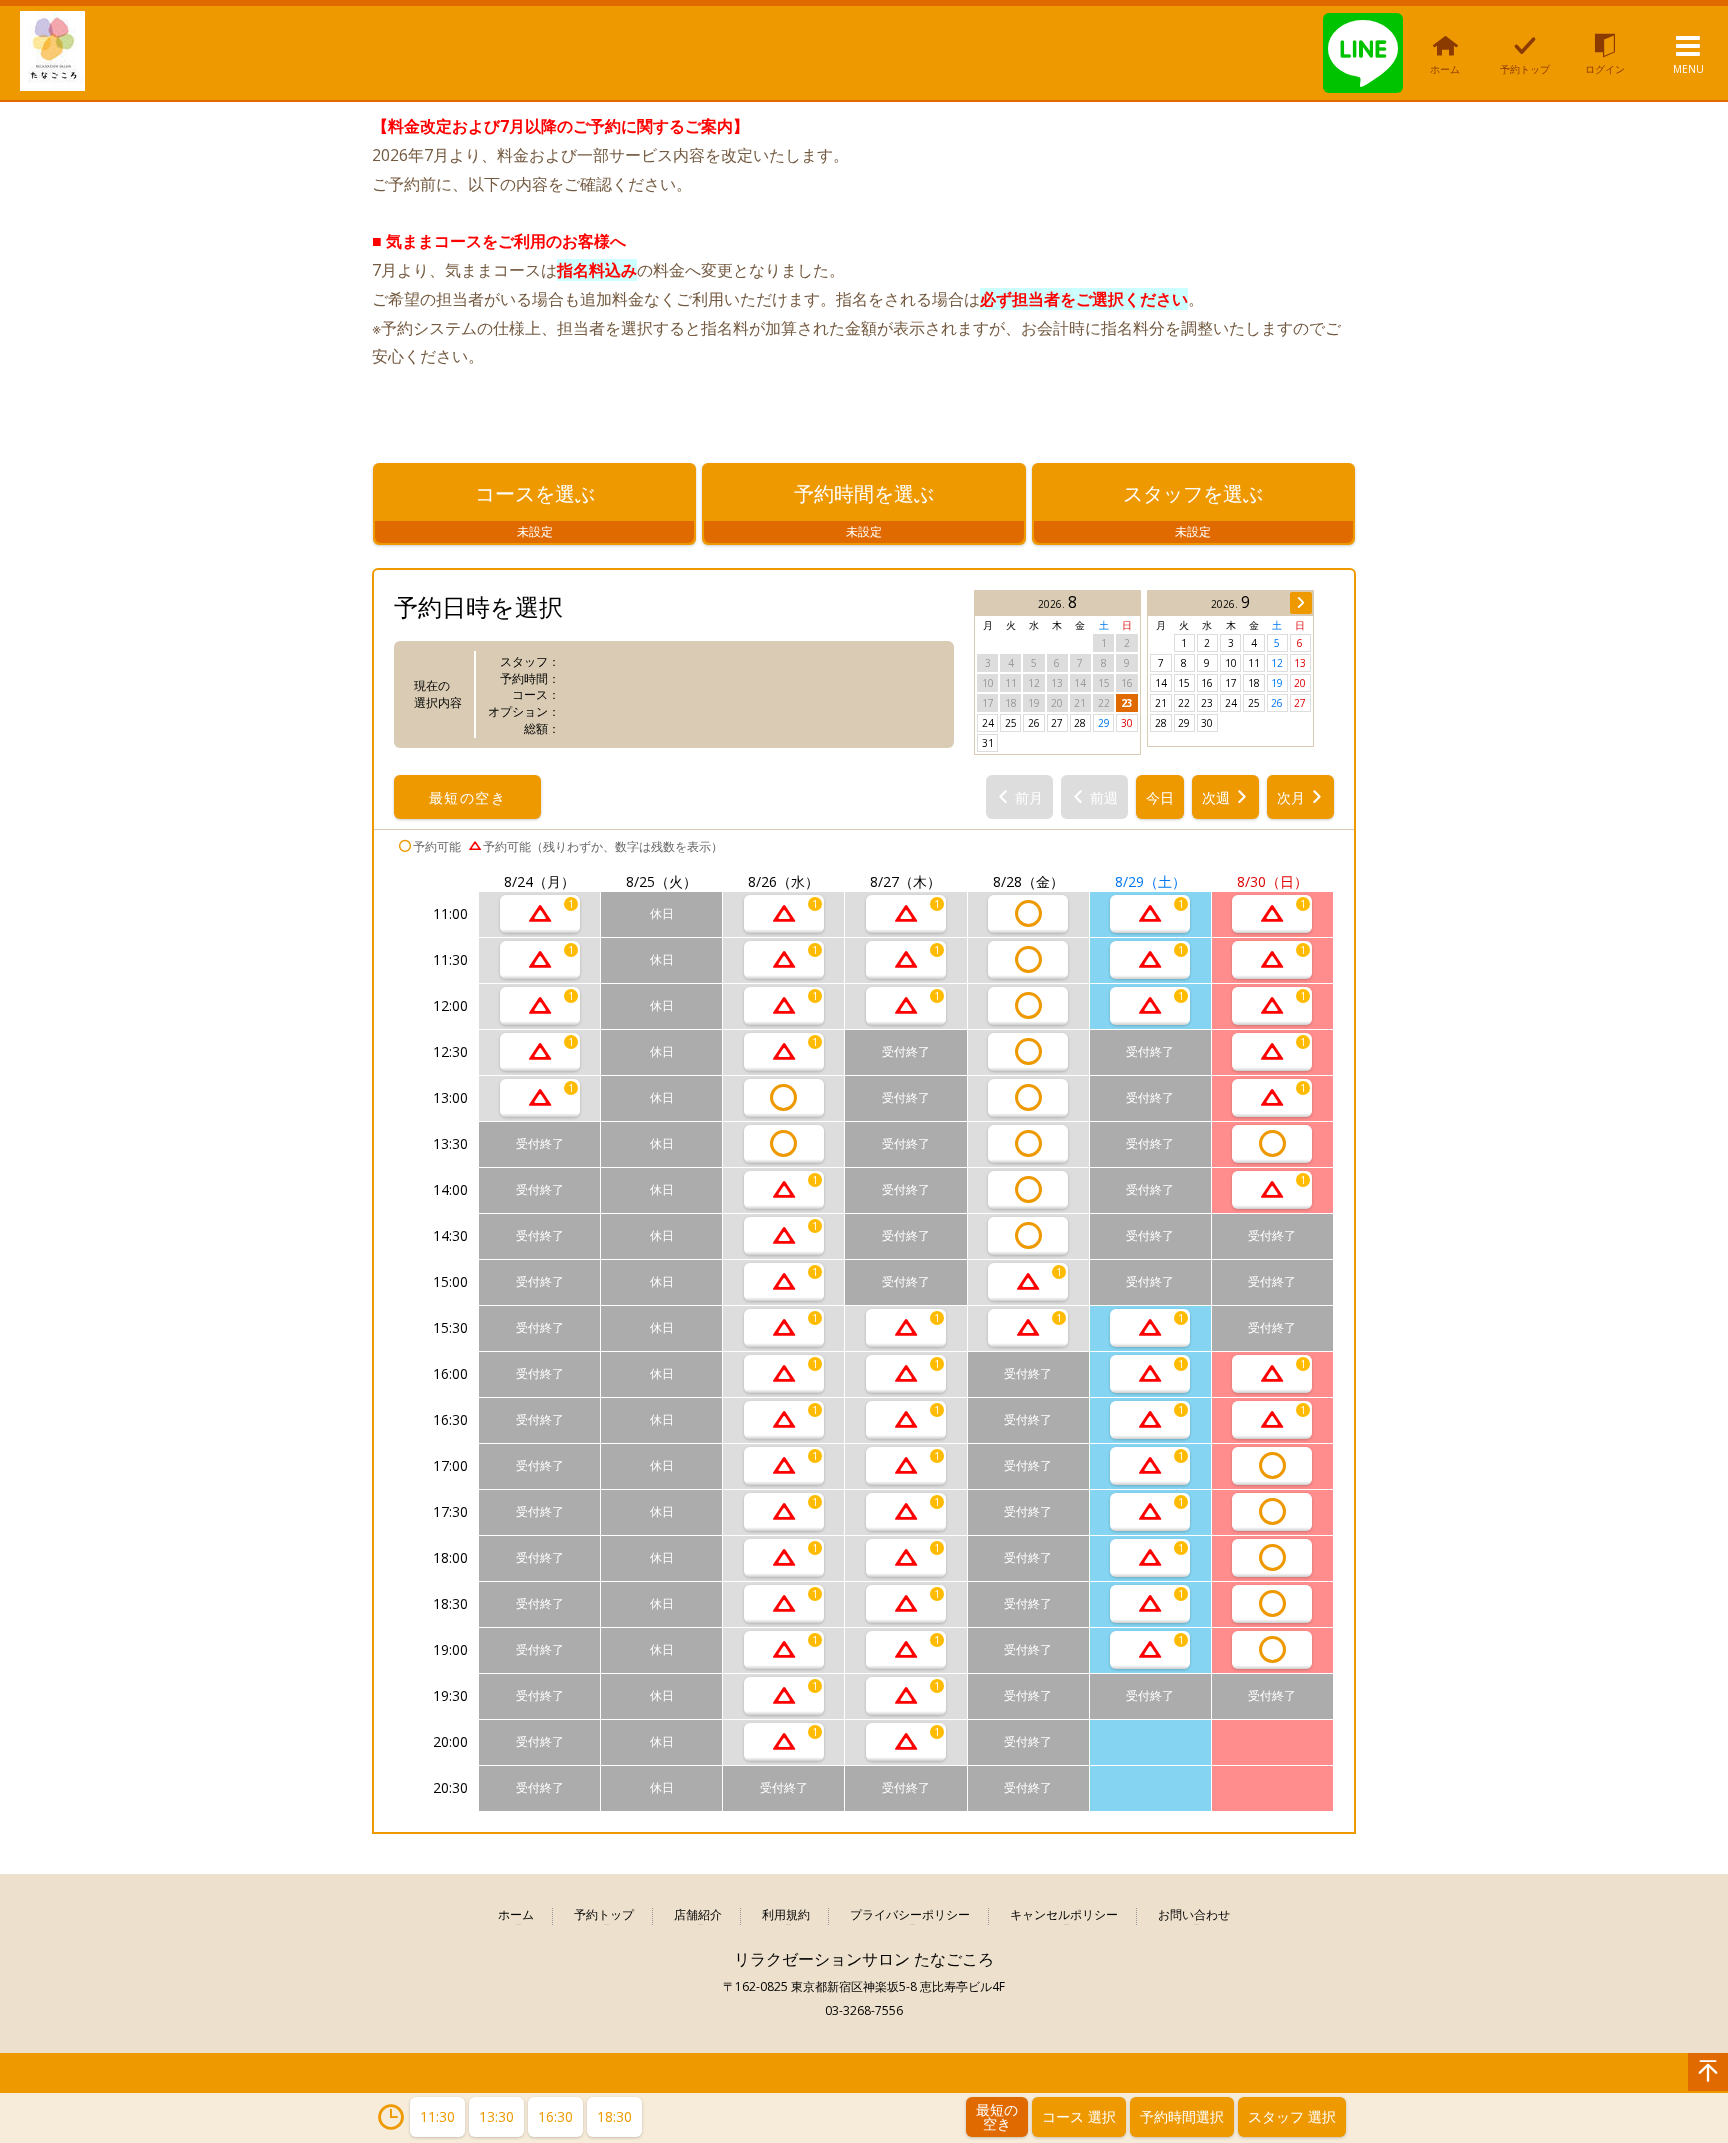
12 (1277, 663)
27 (1057, 723)
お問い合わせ (1194, 1915)
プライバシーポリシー (910, 1915)
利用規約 (786, 1915)
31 (988, 743)
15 (1184, 683)
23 (1127, 703)
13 (1300, 663)
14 (1161, 683)
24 (988, 723)
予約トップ (604, 1915)
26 (1034, 723)
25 (1011, 723)
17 (1231, 683)
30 (1127, 723)
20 (1300, 683)
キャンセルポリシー (1064, 1915)
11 (1254, 663)
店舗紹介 (698, 1915)
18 (1254, 683)
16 (1207, 683)
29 (1104, 723)
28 (1080, 723)
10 (1231, 663)
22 (1184, 703)
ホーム (516, 1915)
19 (1277, 683)
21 (1161, 703)
